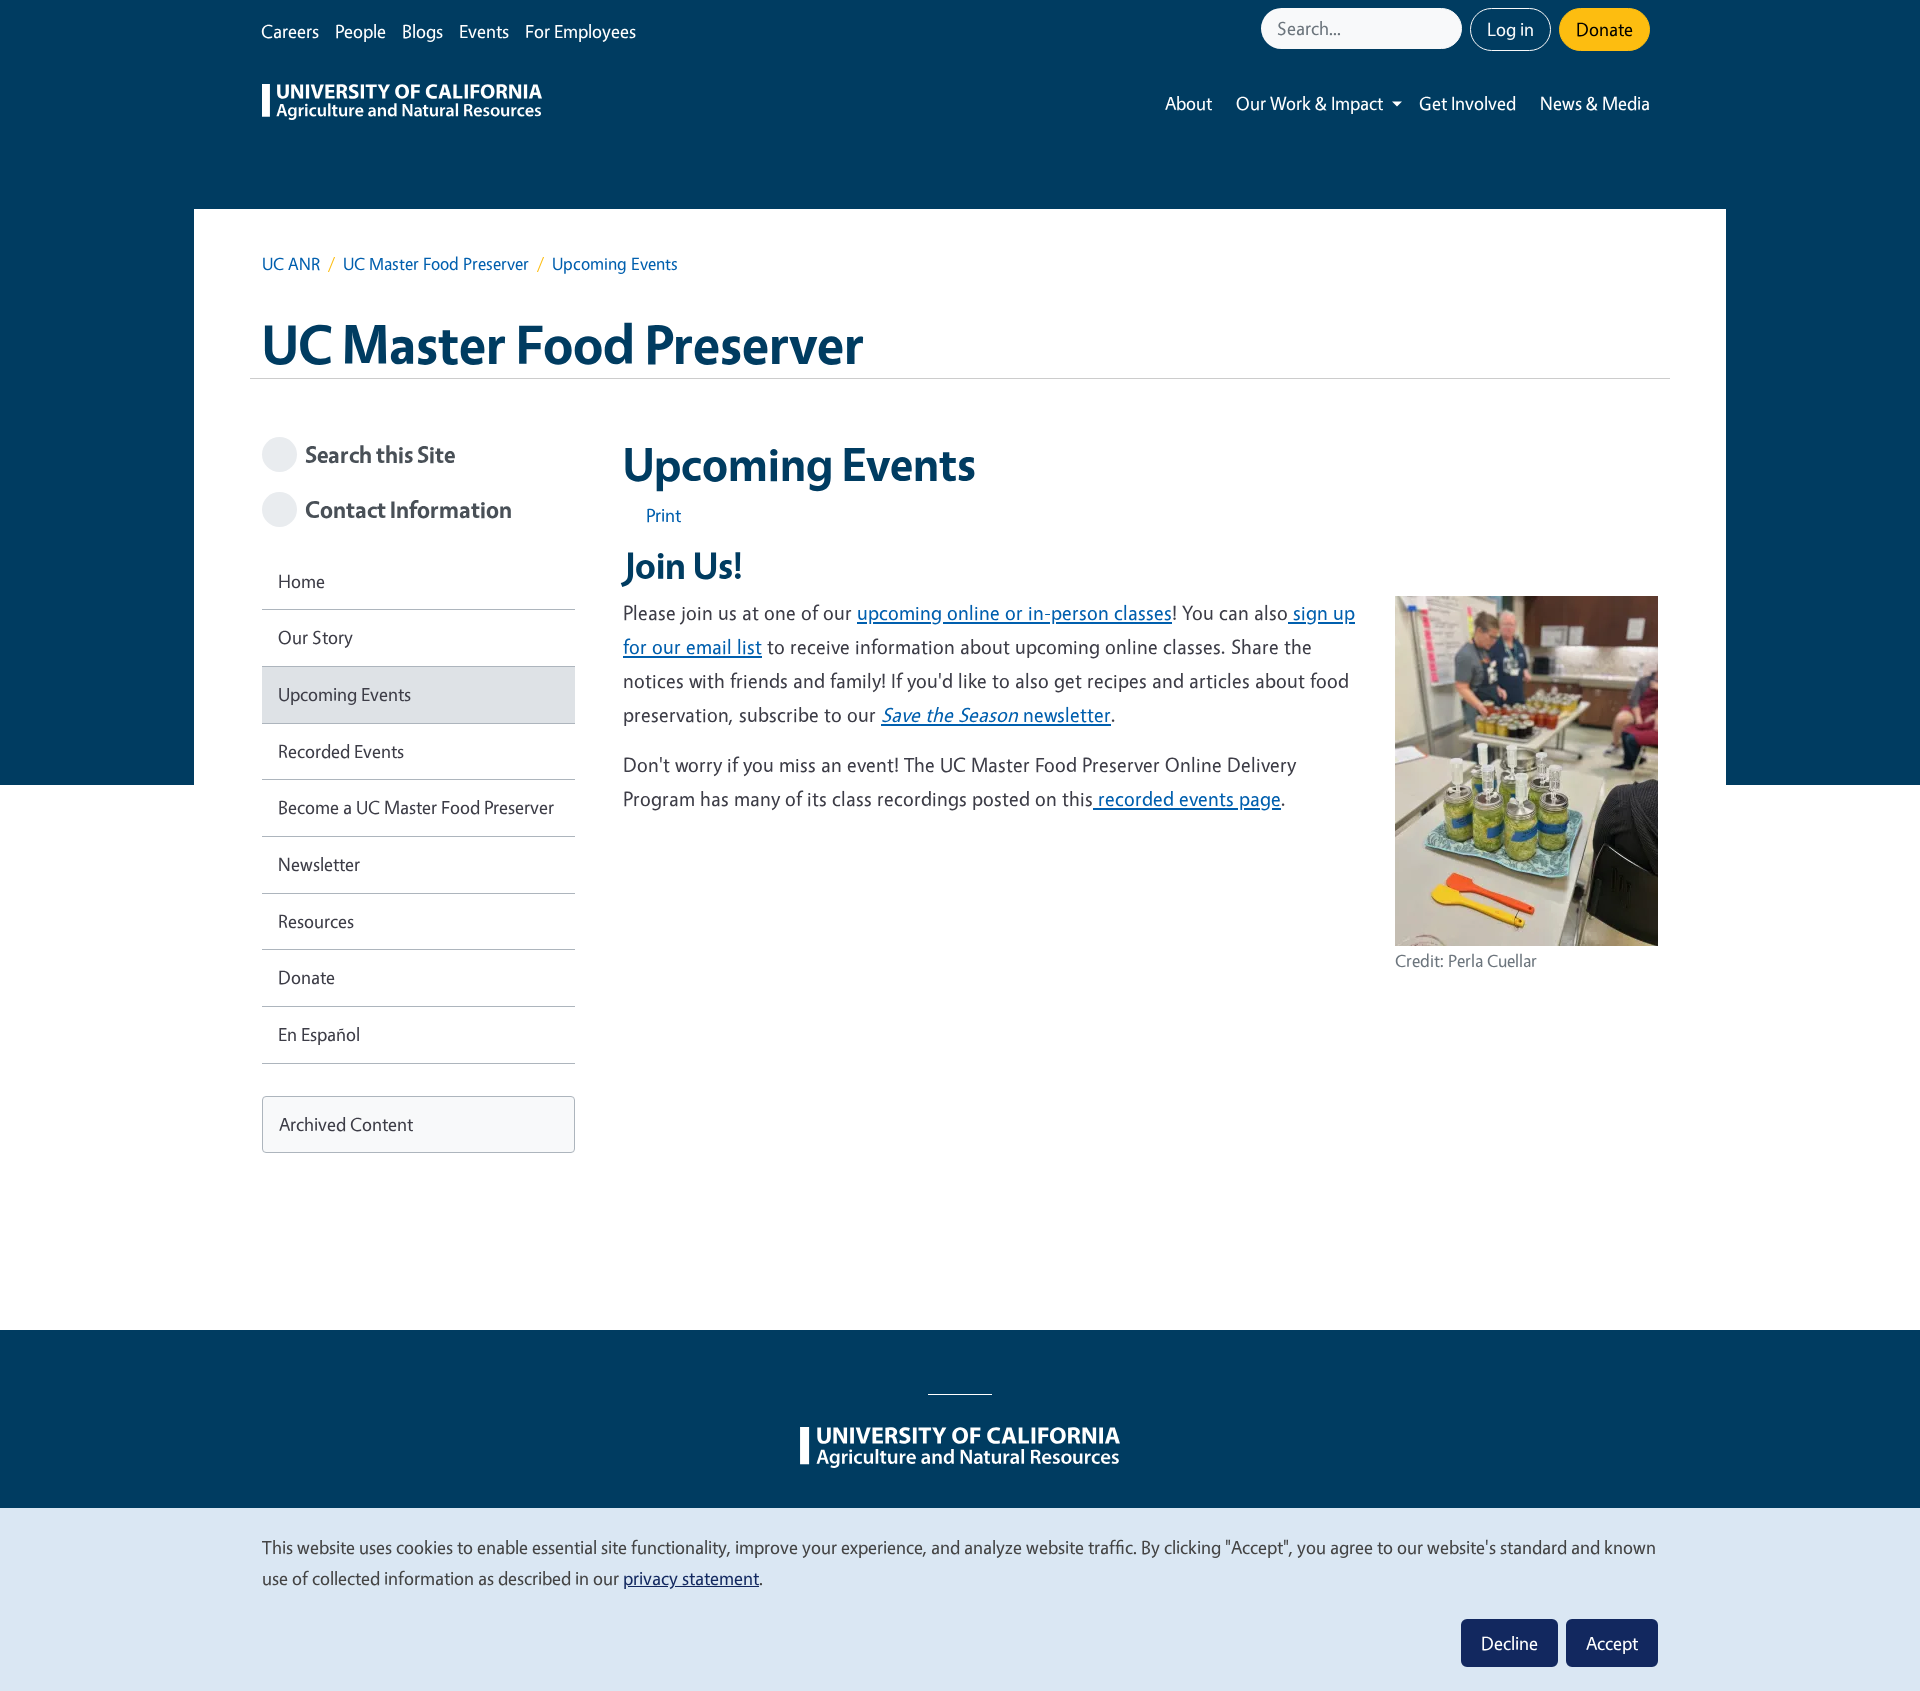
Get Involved (1467, 103)
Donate (1604, 29)
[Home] (402, 104)
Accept (1612, 1643)
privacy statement (691, 1578)
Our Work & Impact (1309, 103)
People (360, 31)
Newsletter (319, 864)
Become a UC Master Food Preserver (416, 807)
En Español (319, 1034)
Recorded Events (341, 751)
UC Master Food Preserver (436, 263)
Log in (1510, 29)
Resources (316, 921)
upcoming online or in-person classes (1014, 612)
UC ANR (291, 263)
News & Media (1595, 103)
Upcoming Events (344, 694)
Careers (290, 31)
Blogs (422, 31)
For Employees (580, 31)
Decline (1509, 1643)
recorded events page (1187, 798)
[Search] (1449, 28)
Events (484, 31)
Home (301, 581)
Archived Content (346, 1124)
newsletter (996, 714)
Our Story (315, 637)
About (1188, 103)
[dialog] (960, 1598)
